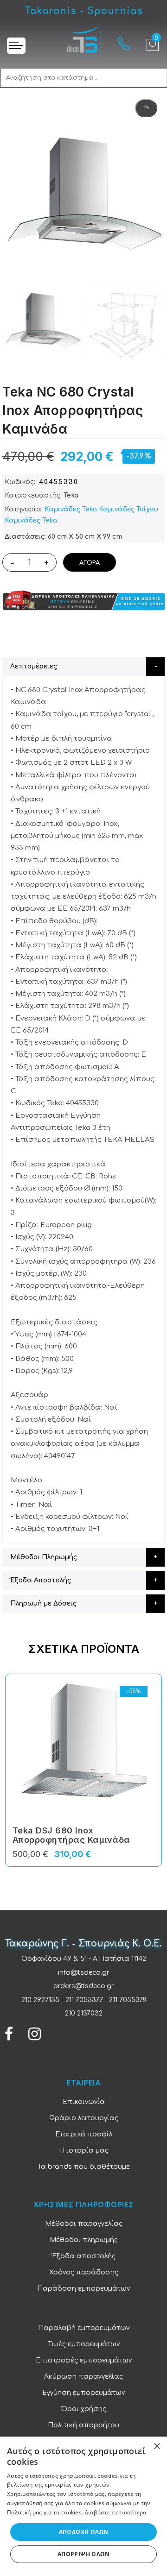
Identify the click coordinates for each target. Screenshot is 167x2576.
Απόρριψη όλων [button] (83, 2554)
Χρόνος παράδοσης (84, 2272)
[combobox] (84, 78)
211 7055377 (84, 2000)
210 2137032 (84, 2013)
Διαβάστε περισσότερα (116, 2512)
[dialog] (83, 2506)
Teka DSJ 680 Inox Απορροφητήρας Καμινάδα (71, 1835)
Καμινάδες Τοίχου (128, 509)
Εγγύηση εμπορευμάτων (83, 2393)
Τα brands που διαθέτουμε (84, 2167)
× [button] (157, 2447)
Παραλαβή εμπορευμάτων (84, 2328)
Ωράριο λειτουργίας (84, 2118)
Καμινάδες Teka (71, 509)
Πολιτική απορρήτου (83, 2425)
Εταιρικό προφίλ (84, 2134)
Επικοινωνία (84, 2102)
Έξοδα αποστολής (84, 2256)
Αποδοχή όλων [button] (84, 2532)
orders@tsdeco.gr (84, 1986)
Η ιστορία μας (84, 2151)
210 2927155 (40, 2000)
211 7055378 (128, 2000)
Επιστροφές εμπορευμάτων (84, 2360)
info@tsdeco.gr (84, 1973)
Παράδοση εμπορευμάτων (83, 2289)
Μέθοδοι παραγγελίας (84, 2224)
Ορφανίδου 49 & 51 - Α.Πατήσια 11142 (84, 1959)
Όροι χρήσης (84, 2409)
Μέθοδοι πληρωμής (84, 2240)
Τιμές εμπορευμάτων (84, 2344)
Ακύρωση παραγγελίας (83, 2377)
